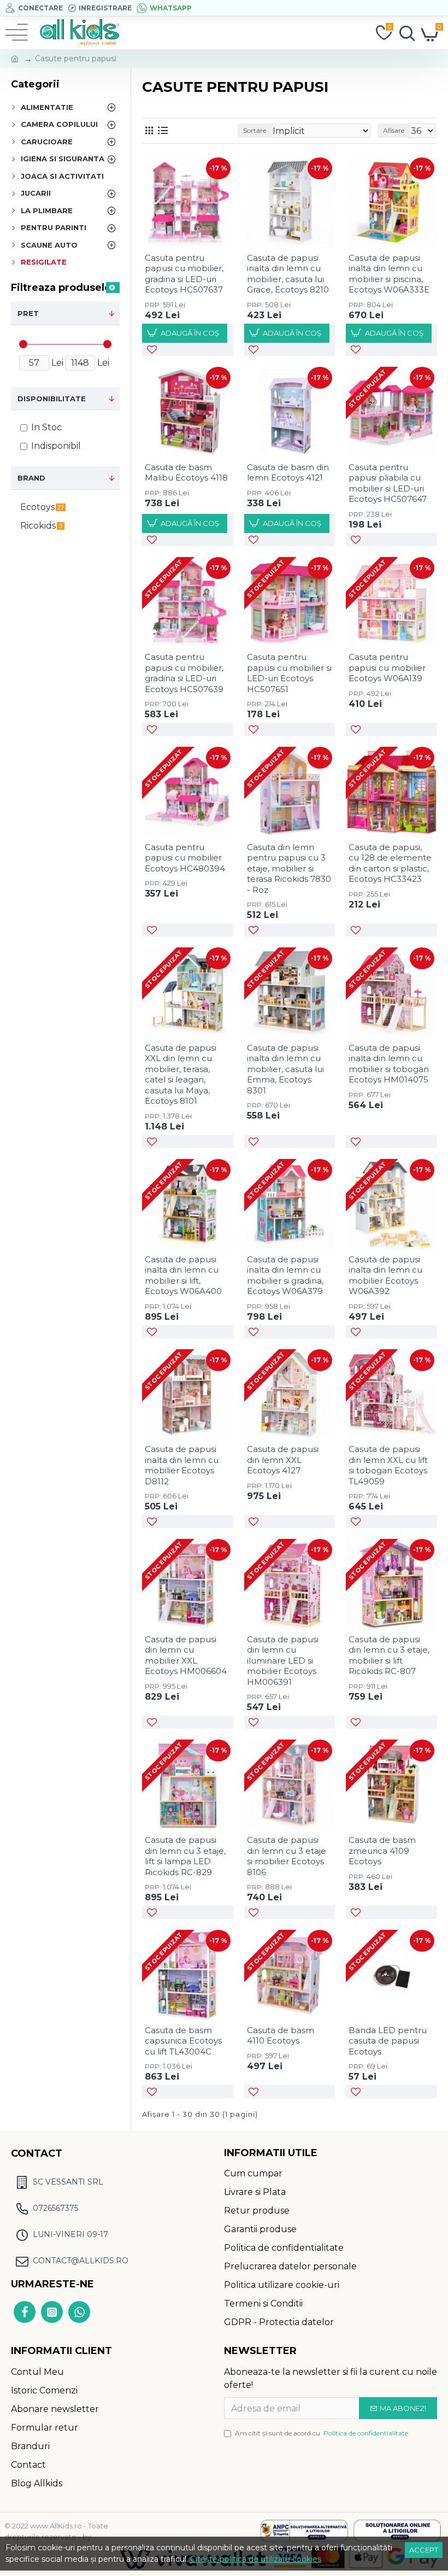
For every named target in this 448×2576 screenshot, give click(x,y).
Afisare (394, 130)
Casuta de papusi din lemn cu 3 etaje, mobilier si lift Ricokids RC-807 (389, 1655)
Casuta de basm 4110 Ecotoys (281, 2036)
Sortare (255, 130)
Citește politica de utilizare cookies (256, 2559)
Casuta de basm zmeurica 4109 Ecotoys (382, 1851)
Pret (28, 313)
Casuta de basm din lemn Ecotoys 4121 (288, 473)
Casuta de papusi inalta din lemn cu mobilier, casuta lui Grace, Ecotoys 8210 (288, 274)
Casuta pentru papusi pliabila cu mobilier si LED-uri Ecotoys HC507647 (388, 483)
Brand (31, 478)
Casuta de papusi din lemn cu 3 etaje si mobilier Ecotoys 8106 (287, 1856)
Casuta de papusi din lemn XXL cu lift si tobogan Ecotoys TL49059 (388, 1465)
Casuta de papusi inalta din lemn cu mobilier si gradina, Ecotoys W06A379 (285, 1275)
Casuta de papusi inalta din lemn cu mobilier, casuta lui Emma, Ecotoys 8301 (285, 1069)
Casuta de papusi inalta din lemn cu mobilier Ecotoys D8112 (182, 1465)
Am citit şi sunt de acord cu (322, 2433)
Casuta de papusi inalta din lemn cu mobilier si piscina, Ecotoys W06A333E (389, 274)
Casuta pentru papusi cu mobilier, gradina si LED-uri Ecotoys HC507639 (184, 673)
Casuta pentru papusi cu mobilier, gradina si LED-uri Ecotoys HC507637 (184, 274)
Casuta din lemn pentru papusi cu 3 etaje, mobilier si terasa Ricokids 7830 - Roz (289, 868)
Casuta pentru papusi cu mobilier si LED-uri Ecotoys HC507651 (289, 673)
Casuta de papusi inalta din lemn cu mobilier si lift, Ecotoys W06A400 (183, 1275)
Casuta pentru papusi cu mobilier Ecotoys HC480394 (185, 858)
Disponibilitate (52, 399)
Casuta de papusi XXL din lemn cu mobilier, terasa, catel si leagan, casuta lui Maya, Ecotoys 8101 (181, 1075)
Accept (424, 2550)
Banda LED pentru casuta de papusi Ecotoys (388, 2041)
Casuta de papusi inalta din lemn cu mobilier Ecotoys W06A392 (385, 1275)
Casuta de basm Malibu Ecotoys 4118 (186, 473)
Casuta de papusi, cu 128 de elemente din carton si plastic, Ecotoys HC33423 (390, 863)
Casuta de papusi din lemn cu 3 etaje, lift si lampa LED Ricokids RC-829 (185, 1856)
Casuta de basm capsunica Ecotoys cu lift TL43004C (183, 2041)
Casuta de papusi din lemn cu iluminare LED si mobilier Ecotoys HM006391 (283, 1661)
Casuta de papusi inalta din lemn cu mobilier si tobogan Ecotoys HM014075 (389, 1064)
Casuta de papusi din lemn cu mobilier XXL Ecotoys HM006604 (186, 1655)
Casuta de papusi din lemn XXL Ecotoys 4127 (283, 1460)
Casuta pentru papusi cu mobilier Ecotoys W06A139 (387, 668)
